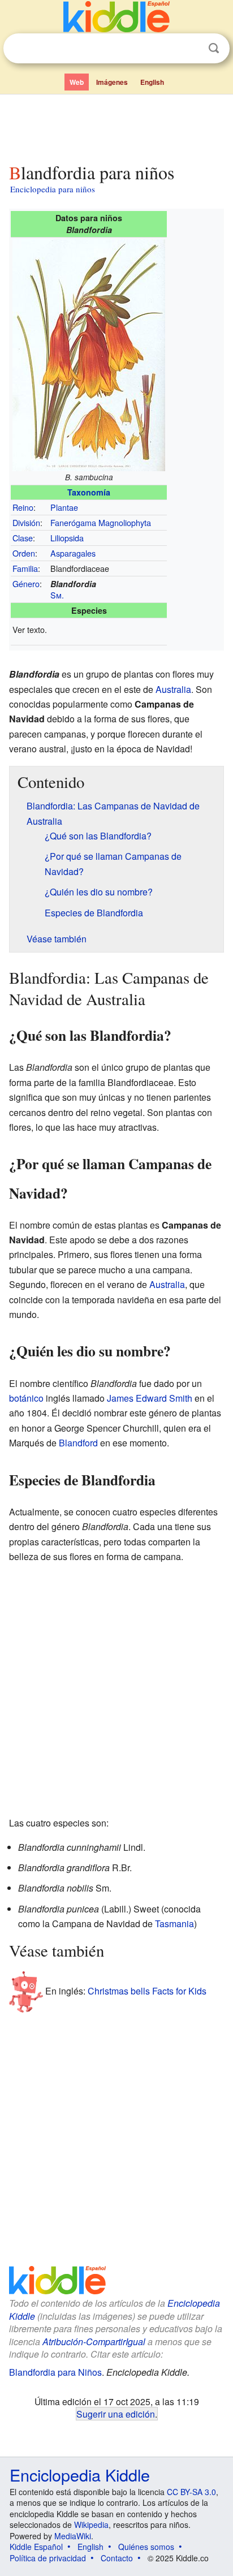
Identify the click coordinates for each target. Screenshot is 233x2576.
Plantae (64, 507)
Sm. (57, 595)
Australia (173, 689)
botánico (26, 1398)
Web (77, 82)
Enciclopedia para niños (53, 189)
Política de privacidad (48, 2558)
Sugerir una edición (116, 2414)
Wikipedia (91, 2525)
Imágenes (112, 82)
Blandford (78, 1443)
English (152, 82)
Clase (23, 538)
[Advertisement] (116, 126)
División (26, 522)
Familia (25, 568)
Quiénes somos (146, 2547)
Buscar (214, 48)
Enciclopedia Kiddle (80, 2474)
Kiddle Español (36, 2547)
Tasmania (174, 1924)
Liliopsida (67, 538)
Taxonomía (89, 492)
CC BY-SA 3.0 (191, 2492)
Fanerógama (73, 522)
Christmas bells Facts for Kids (147, 1991)
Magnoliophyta (125, 522)
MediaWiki (73, 2536)
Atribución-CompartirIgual (94, 2342)
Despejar (191, 49)
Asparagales (73, 553)
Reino (23, 507)
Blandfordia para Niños (55, 2372)
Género (26, 583)
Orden (24, 553)
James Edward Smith (150, 1398)
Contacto (117, 2558)
